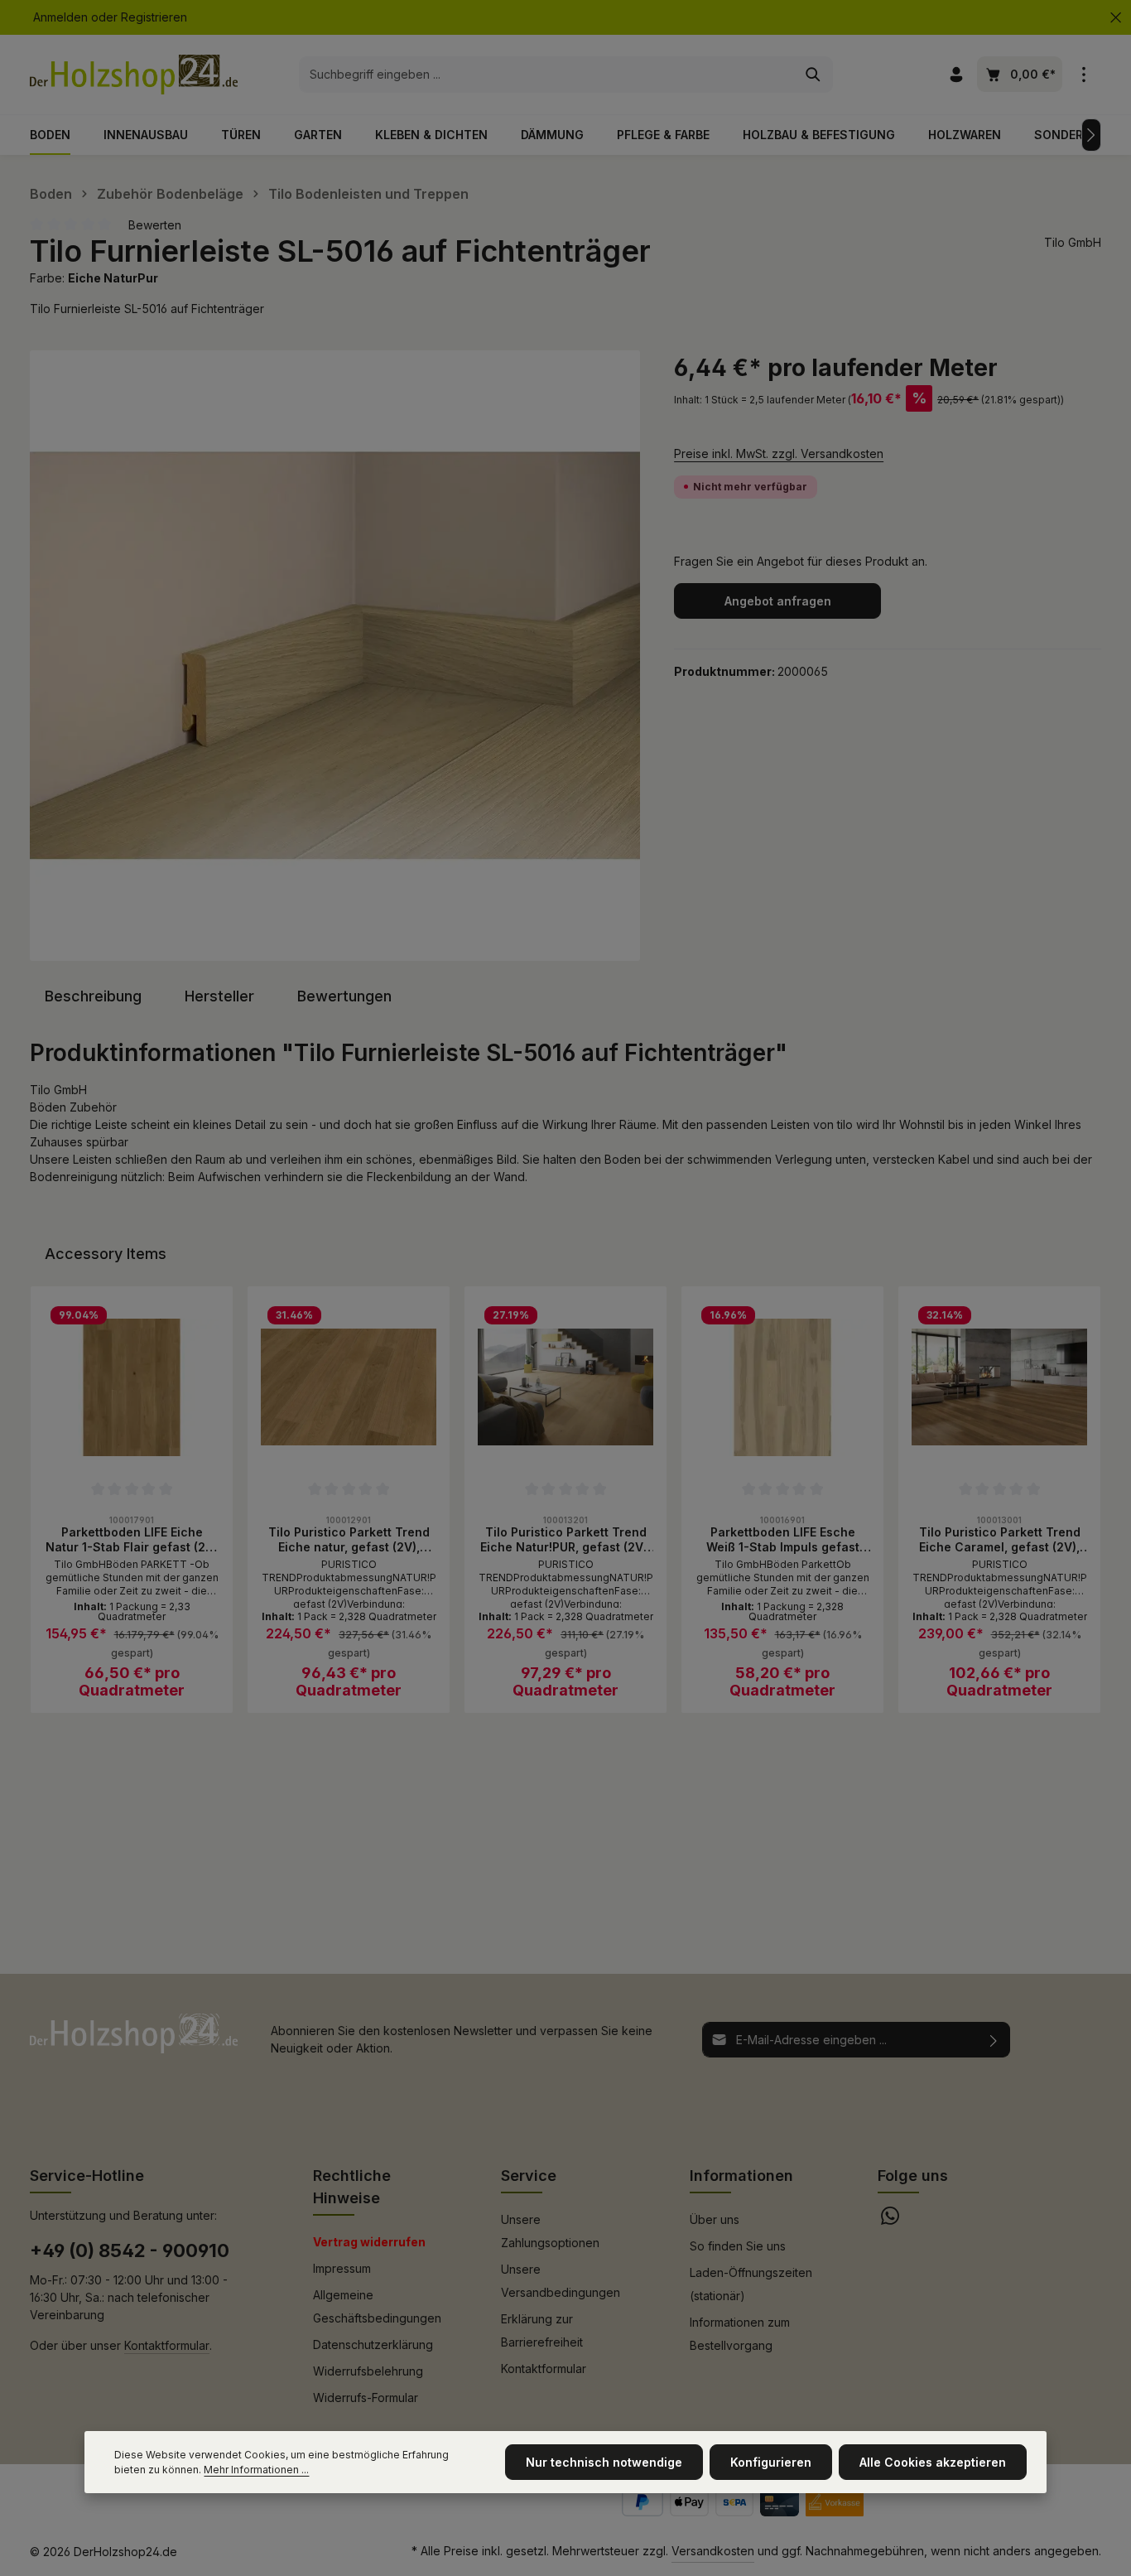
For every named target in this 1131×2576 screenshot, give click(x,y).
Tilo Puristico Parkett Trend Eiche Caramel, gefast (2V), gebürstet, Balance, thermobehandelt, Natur (1000, 1539)
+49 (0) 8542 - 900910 (130, 2250)
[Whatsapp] (890, 2220)
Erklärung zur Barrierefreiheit (542, 2330)
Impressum (342, 2268)
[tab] (93, 996)
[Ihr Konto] (956, 75)
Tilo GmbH (1073, 242)
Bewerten (155, 225)
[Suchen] (813, 75)
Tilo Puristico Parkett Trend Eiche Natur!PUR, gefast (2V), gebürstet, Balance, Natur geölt (565, 1539)
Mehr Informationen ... (256, 2470)
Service (529, 2176)
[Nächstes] (1091, 135)
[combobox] (547, 75)
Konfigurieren (771, 2462)
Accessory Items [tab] (106, 1254)
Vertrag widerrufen (369, 2242)
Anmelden (60, 18)
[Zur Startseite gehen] (134, 75)
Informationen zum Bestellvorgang (740, 2334)
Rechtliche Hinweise (352, 2187)
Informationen (741, 2176)
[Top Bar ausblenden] (1116, 18)
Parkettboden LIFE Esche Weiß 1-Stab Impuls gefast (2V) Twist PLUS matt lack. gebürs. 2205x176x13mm (783, 1539)
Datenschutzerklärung (373, 2344)
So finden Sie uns (738, 2246)
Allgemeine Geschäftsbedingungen (377, 2306)
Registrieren (154, 18)
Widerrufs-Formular (366, 2398)
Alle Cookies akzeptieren (933, 2462)
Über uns (715, 2219)
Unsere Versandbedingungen (561, 2281)
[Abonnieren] (994, 2040)
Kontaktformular (167, 2345)
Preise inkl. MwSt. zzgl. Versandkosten (779, 453)
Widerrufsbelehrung (368, 2371)
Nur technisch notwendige (604, 2462)
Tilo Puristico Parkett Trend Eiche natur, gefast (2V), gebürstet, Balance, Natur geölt (349, 1539)
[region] (335, 656)
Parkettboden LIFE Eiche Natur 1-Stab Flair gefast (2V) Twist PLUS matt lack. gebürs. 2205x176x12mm (132, 1539)
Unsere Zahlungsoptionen (550, 2231)
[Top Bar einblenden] (1083, 75)
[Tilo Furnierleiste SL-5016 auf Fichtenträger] (335, 656)
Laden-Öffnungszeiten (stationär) (751, 2284)
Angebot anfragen (778, 601)
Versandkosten (713, 2551)
